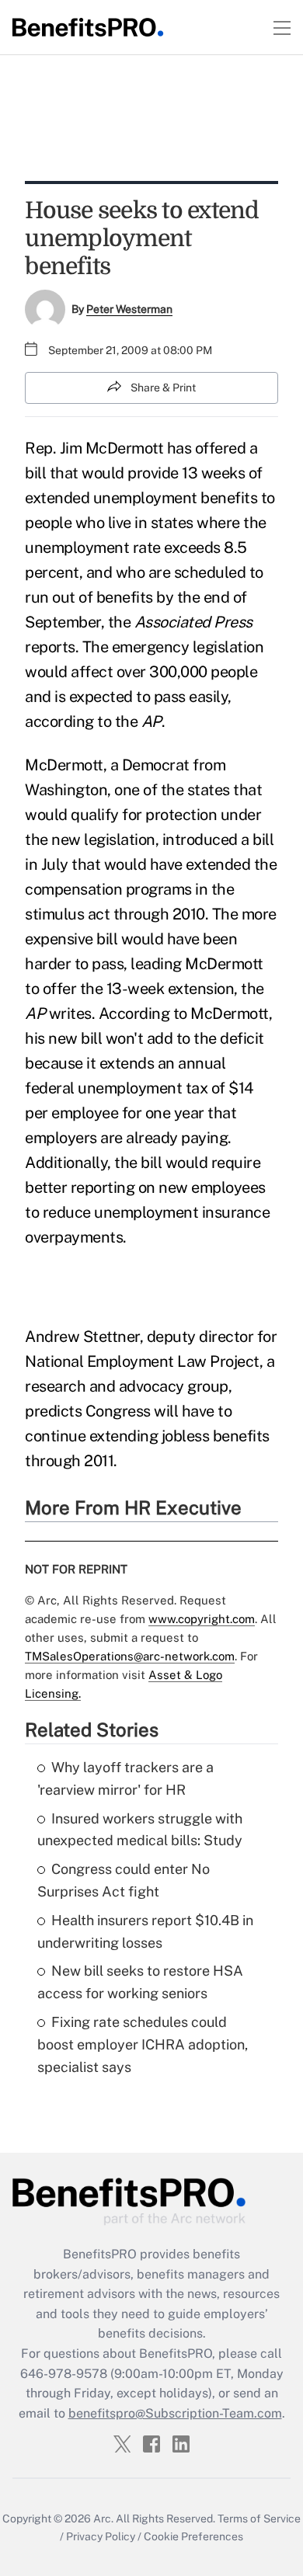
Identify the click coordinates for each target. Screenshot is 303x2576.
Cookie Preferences (193, 2536)
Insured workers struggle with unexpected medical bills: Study (140, 1830)
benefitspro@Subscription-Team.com (175, 2413)
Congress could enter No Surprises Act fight (124, 1880)
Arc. (103, 2519)
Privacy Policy (101, 2536)
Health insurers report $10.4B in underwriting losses (145, 1931)
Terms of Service (259, 2519)
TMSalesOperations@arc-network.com (130, 1656)
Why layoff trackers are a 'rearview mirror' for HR (125, 1778)
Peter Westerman (129, 309)
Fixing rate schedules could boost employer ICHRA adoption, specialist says (143, 2044)
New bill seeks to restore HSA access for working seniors (140, 1982)
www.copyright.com (202, 1619)
